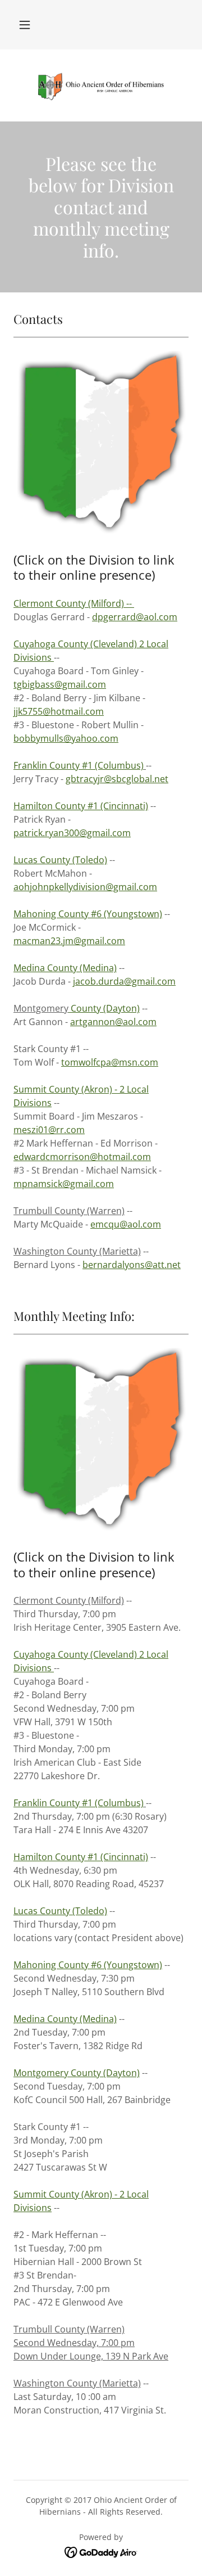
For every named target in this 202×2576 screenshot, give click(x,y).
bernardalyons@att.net (132, 1265)
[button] (25, 25)
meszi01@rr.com (49, 1130)
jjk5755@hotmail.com (59, 711)
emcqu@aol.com (126, 1224)
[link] (101, 85)
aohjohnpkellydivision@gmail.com (85, 887)
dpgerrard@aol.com (135, 617)
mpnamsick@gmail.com (64, 1184)
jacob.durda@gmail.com (124, 981)
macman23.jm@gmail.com (69, 941)
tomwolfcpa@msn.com (110, 1062)
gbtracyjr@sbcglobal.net (117, 779)
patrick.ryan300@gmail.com (72, 833)
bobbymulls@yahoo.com (66, 738)
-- (74, 603)
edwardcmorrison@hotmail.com (82, 1157)
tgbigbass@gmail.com (60, 684)
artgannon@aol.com (113, 1022)
